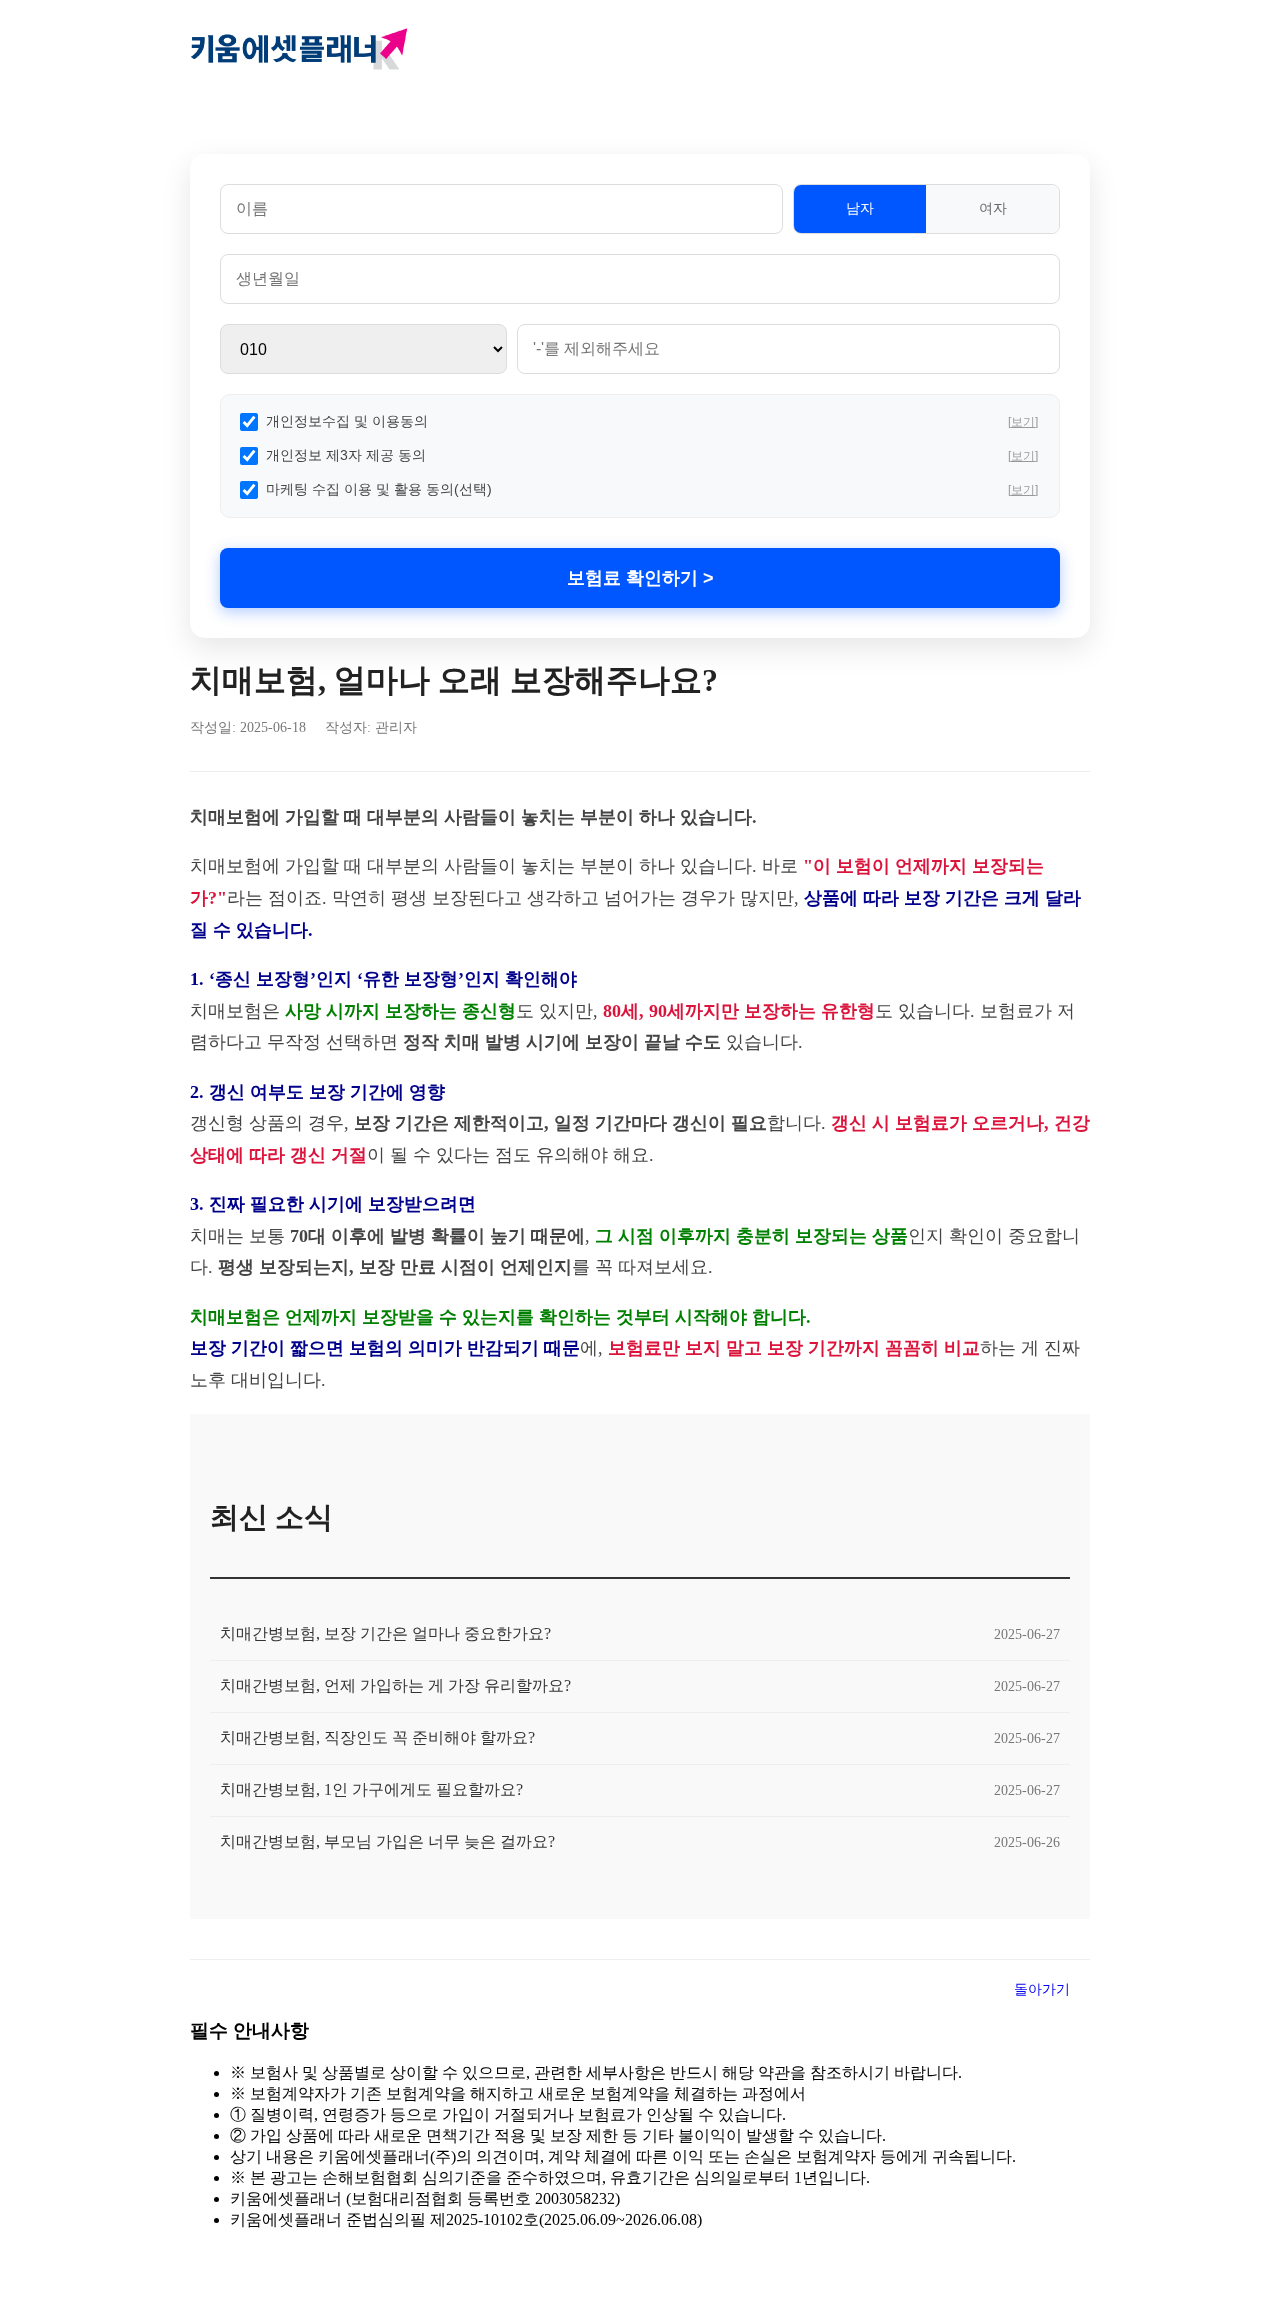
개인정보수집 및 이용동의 (347, 421)
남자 (860, 208)
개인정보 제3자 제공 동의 (346, 455)
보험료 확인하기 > (640, 578)
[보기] (1023, 422)
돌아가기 (1042, 1989)
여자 (993, 208)
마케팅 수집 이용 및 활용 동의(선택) (379, 489)
